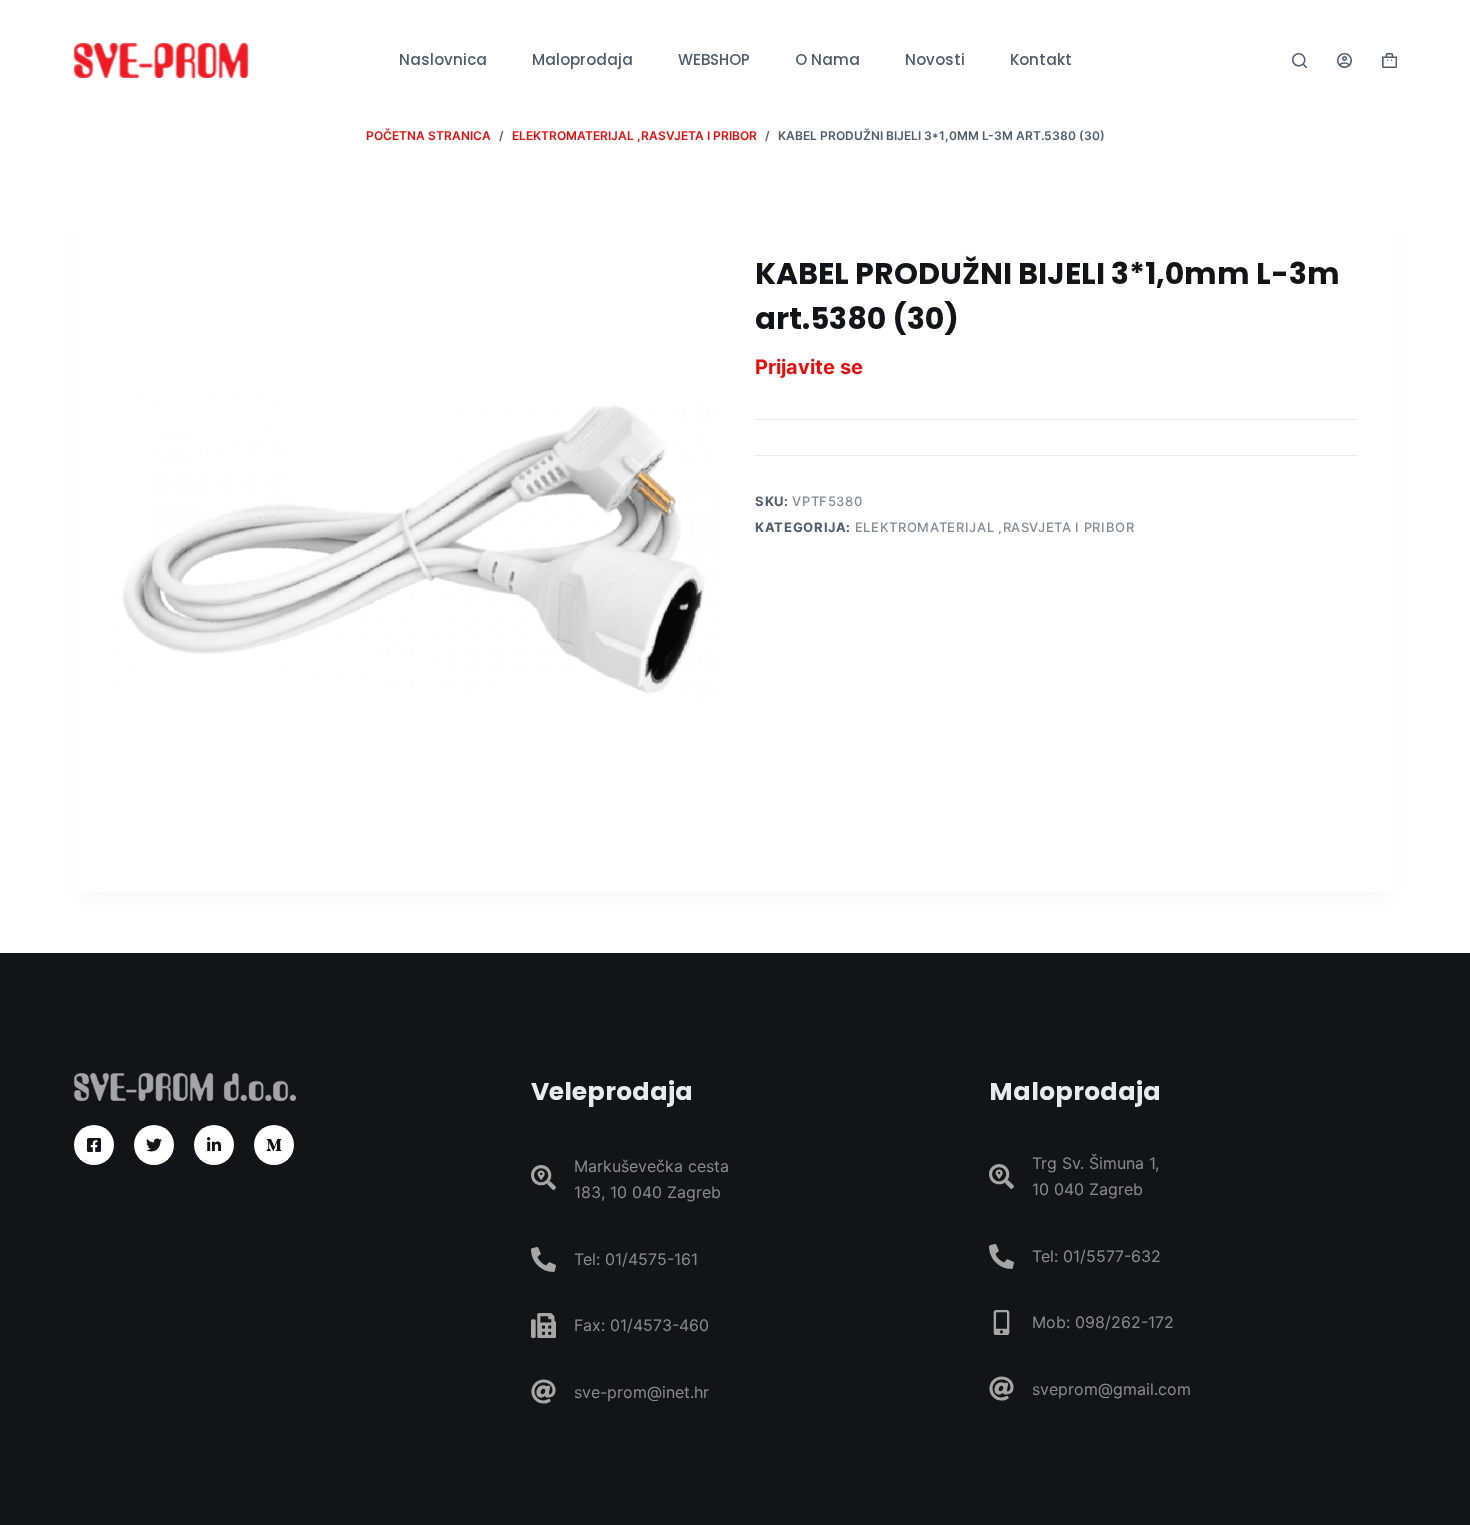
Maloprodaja (582, 59)
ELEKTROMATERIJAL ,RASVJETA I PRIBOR (995, 527)
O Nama (827, 59)
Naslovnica (443, 59)
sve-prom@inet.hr (641, 1392)
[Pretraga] (1299, 60)
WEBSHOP (714, 59)
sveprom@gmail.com (1111, 1389)
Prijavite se (809, 367)
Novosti (935, 59)
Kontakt (1041, 59)
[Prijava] (1344, 60)
